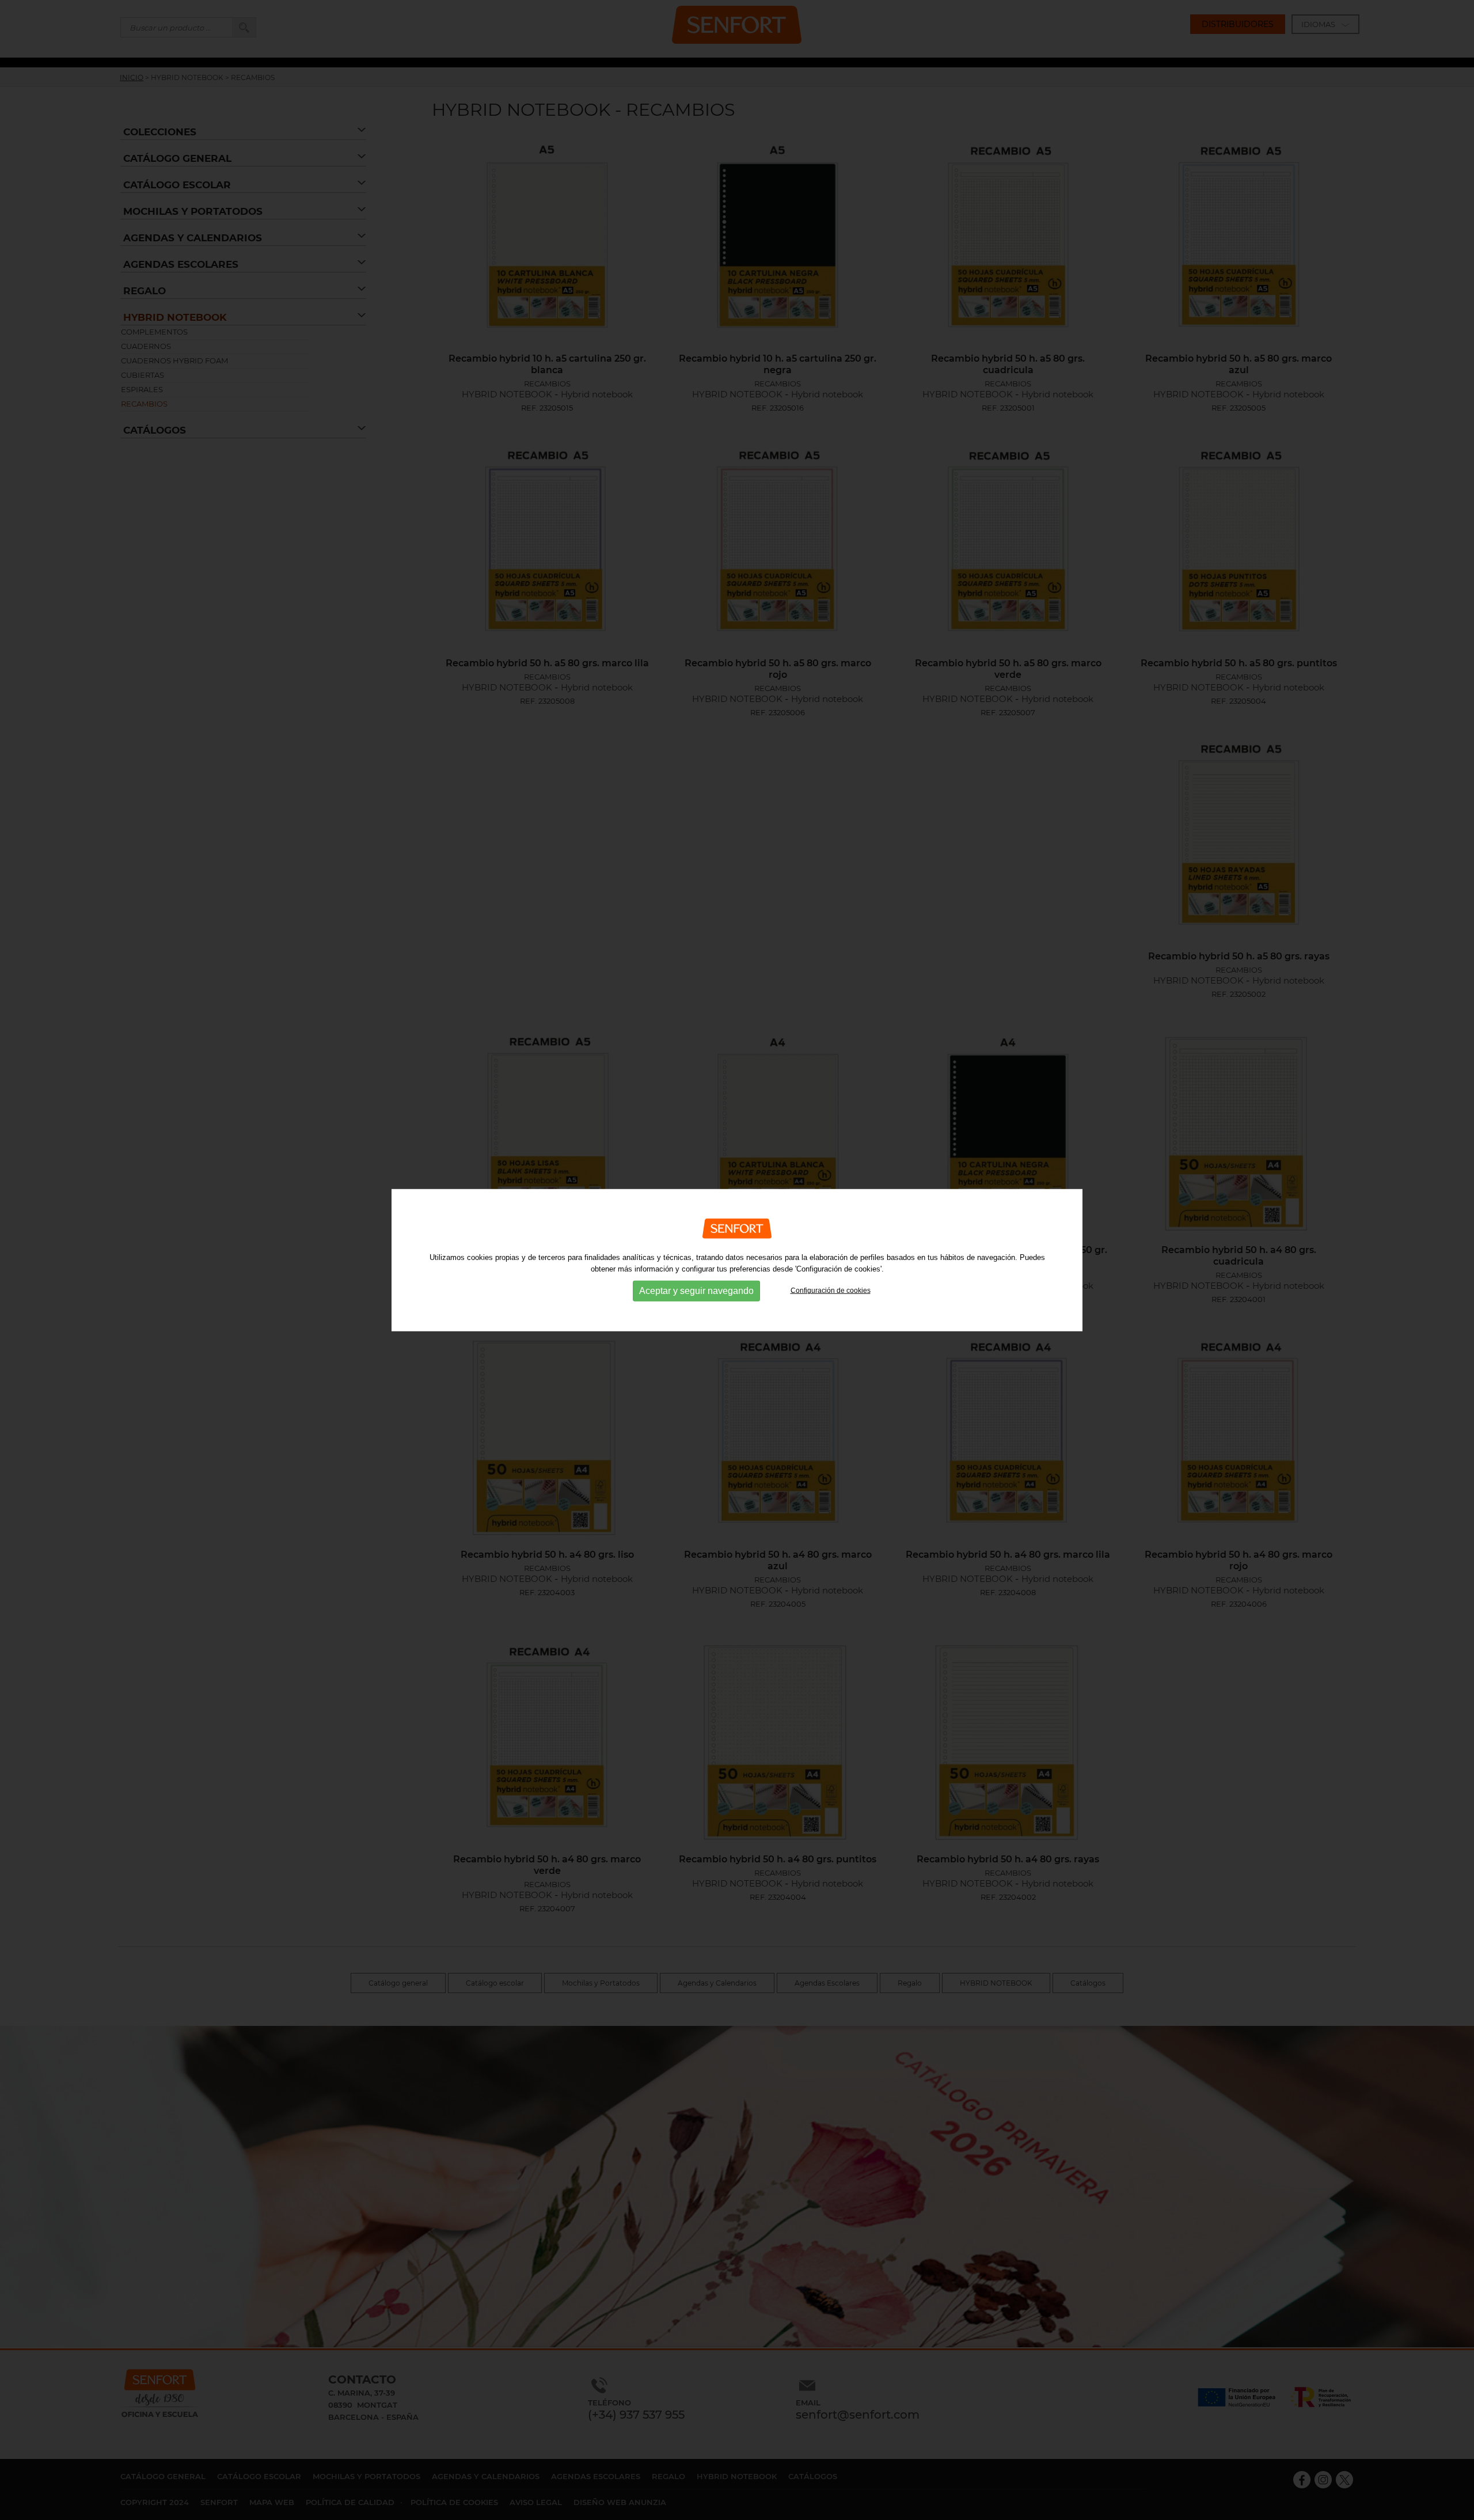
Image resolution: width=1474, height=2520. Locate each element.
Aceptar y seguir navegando (696, 1291)
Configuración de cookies (831, 1291)
